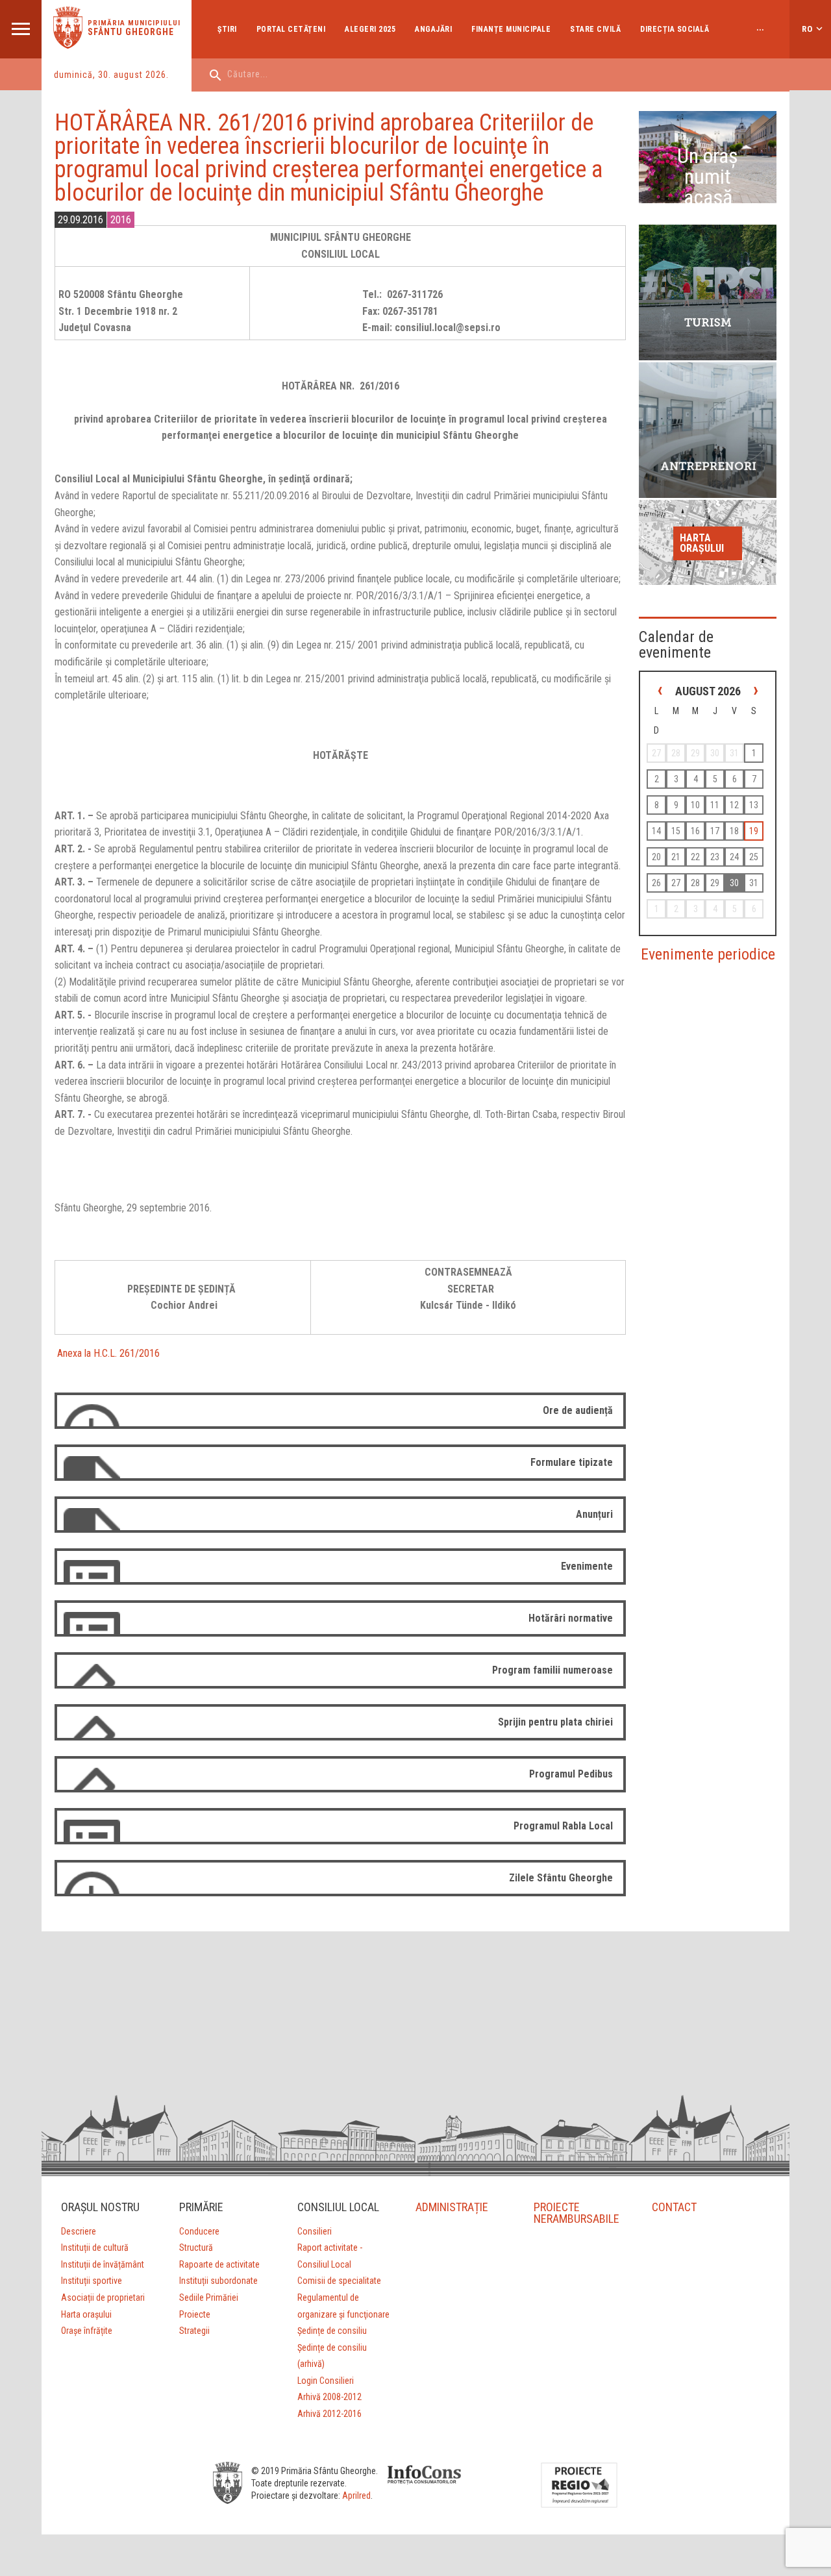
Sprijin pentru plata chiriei (555, 1722)
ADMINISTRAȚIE (452, 2207)
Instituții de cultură (95, 2248)
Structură (196, 2248)
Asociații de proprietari (103, 2297)
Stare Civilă (595, 29)
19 (754, 831)
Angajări (433, 29)
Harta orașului (702, 543)
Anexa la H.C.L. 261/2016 (107, 1353)
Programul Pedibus (571, 1774)
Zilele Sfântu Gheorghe (561, 1878)
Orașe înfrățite (87, 2331)
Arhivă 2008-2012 (329, 2397)
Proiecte (195, 2314)
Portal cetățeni (291, 29)
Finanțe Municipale (511, 29)
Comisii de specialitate (339, 2281)
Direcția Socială (675, 29)
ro (807, 29)
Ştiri (227, 29)
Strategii (194, 2331)
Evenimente (587, 1566)
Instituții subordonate (218, 2281)
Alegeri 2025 (370, 29)
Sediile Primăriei (209, 2297)
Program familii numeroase (552, 1670)
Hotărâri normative (571, 1618)
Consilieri (315, 2231)
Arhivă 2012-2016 (329, 2414)
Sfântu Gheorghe (131, 32)
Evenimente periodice (708, 954)
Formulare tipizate (572, 1462)
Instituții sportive (92, 2281)
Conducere (199, 2231)
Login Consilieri (326, 2381)
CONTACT (674, 2207)
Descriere (79, 2231)
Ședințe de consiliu (332, 2331)
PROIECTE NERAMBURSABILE (577, 2213)
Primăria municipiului (134, 23)
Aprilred (356, 2495)
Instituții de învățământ (103, 2264)
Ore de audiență (578, 1410)
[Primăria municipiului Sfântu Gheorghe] (68, 45)
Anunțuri (594, 1514)
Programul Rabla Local (563, 1826)
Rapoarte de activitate (219, 2264)
